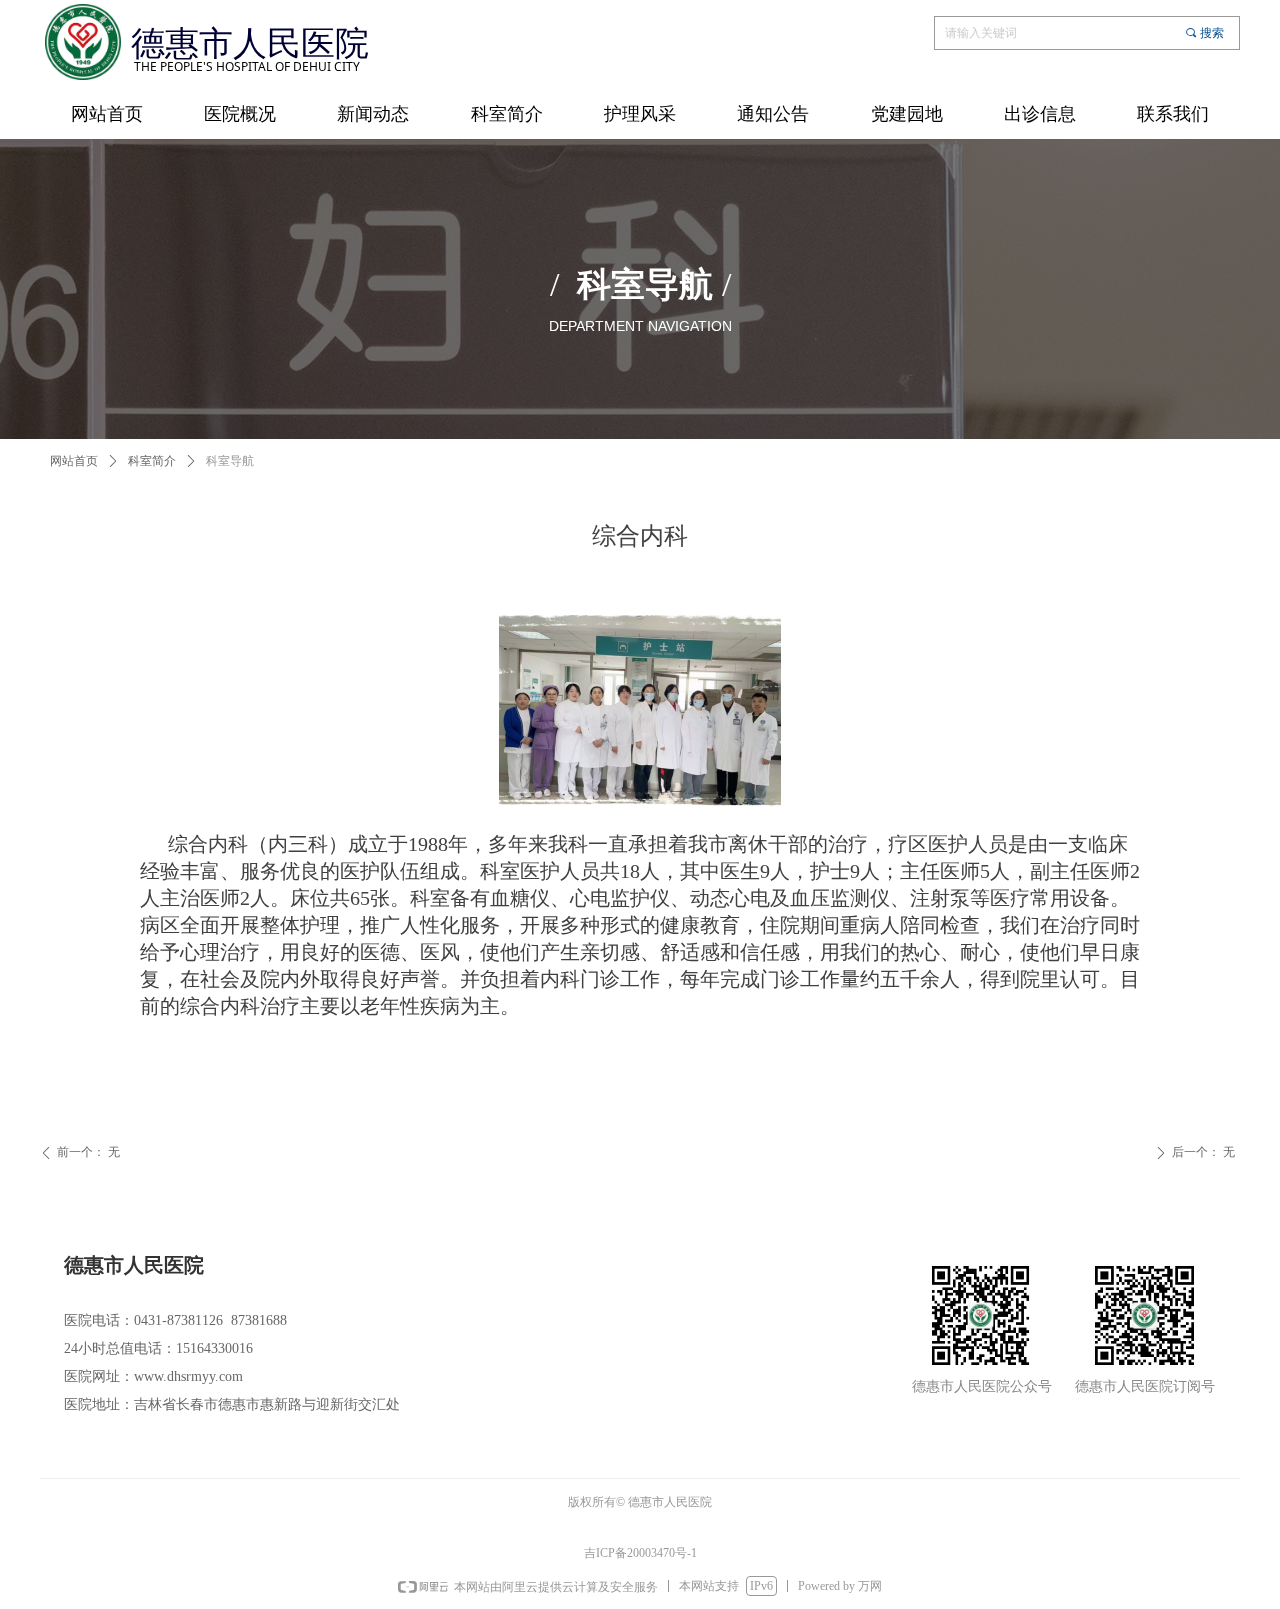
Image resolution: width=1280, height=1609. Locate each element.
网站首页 (74, 461)
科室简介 (152, 461)
